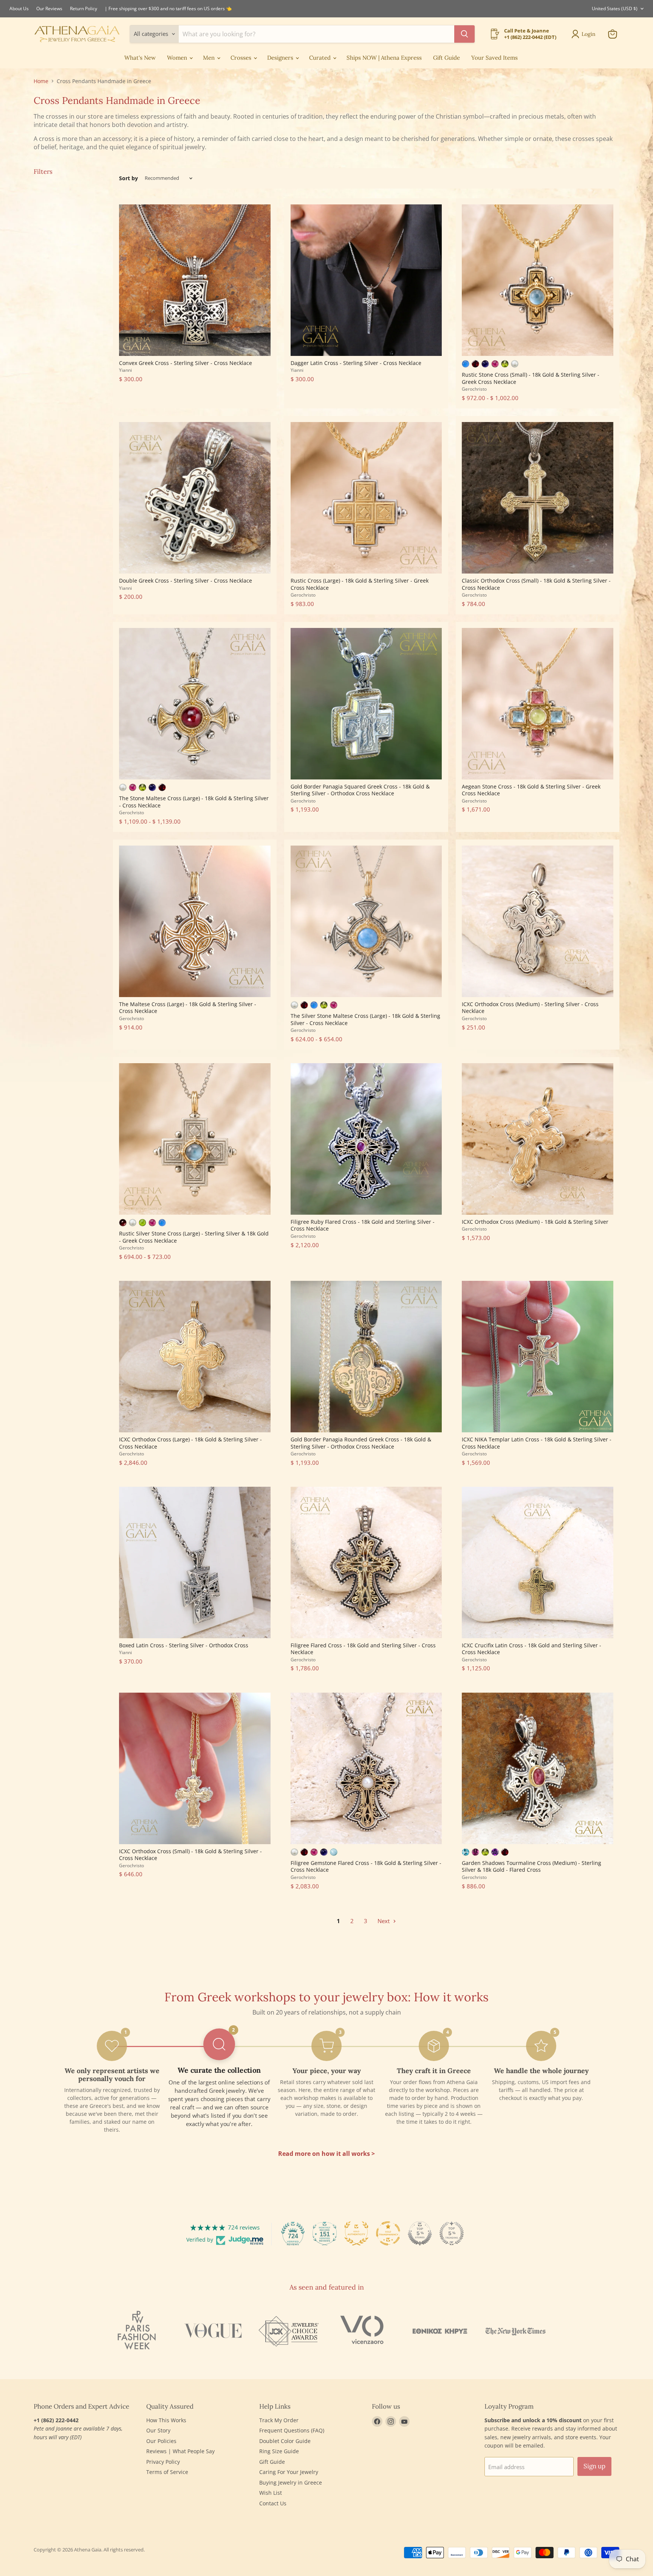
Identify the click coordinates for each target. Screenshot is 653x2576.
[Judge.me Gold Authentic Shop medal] (356, 2233)
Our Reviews (49, 9)
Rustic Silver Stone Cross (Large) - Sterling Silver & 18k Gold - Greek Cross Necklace (194, 1237)
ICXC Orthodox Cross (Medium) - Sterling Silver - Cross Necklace (530, 1007)
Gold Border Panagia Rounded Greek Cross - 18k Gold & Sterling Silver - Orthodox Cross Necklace (361, 1443)
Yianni (125, 370)
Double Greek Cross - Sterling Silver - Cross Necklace (186, 581)
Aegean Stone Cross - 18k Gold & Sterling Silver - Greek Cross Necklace (531, 790)
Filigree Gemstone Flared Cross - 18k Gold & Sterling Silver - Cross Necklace (366, 1866)
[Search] (464, 34)
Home (41, 81)
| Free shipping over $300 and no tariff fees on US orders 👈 (168, 9)
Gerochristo (474, 389)
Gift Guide (446, 58)
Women (178, 58)
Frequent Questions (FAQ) (292, 2430)
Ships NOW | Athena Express (384, 58)
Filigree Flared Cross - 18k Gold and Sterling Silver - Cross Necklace (363, 1649)
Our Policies (161, 2441)
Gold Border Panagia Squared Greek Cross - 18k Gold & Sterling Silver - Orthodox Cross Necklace (360, 790)
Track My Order (279, 2420)
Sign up (594, 2466)
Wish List (271, 2493)
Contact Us (273, 2503)
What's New (140, 58)
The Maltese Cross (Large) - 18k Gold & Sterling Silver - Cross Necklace (188, 1007)
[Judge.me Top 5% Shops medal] (420, 2233)
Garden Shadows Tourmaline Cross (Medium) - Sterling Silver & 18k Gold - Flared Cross (532, 1866)
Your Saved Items (494, 58)
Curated (321, 58)
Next (384, 1921)
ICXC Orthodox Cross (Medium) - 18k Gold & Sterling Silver (535, 1222)
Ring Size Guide (279, 2451)
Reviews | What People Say (180, 2451)
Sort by (128, 178)
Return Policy (84, 9)
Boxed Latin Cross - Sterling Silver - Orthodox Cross (184, 1645)
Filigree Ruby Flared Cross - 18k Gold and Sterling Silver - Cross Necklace (363, 1225)
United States (615, 9)
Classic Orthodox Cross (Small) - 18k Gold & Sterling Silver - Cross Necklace (536, 584)
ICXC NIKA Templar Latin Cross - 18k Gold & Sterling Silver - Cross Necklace (537, 1443)
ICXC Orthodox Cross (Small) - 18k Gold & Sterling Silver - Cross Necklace (190, 1855)
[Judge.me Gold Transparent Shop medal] (388, 2233)
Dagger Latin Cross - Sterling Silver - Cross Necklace (356, 363)
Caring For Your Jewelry (289, 2472)
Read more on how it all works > (326, 2154)
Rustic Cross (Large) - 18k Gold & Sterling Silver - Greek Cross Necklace (360, 584)
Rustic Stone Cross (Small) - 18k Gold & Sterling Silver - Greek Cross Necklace (531, 378)
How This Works (166, 2420)
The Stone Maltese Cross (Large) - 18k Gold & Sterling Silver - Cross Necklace (194, 802)
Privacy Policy (163, 2462)
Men (210, 58)
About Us (19, 9)
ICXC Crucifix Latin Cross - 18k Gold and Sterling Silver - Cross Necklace (532, 1649)
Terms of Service (167, 2472)
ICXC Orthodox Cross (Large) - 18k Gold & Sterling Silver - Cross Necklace (190, 1443)
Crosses (242, 58)
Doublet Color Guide (285, 2441)
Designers (281, 58)
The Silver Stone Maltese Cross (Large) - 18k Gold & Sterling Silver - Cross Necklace (365, 1019)
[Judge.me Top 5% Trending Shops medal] (452, 2233)
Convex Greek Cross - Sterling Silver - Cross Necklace (186, 363)
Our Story (158, 2430)
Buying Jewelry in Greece (291, 2482)
